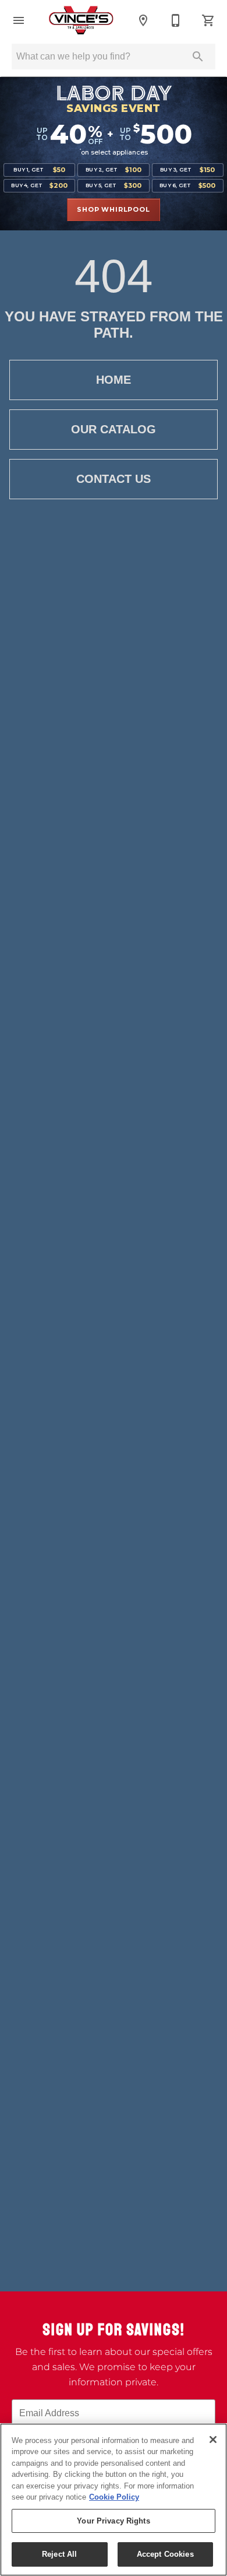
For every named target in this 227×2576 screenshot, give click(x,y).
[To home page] (81, 20)
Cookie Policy (114, 2497)
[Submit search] (198, 57)
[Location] (143, 20)
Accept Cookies (165, 2554)
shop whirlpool (113, 209)
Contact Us (114, 479)
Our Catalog (114, 429)
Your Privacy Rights (113, 2521)
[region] (114, 2500)
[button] (19, 20)
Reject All (59, 2554)
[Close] (213, 2440)
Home (114, 380)
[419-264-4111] (176, 20)
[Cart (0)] (208, 20)
